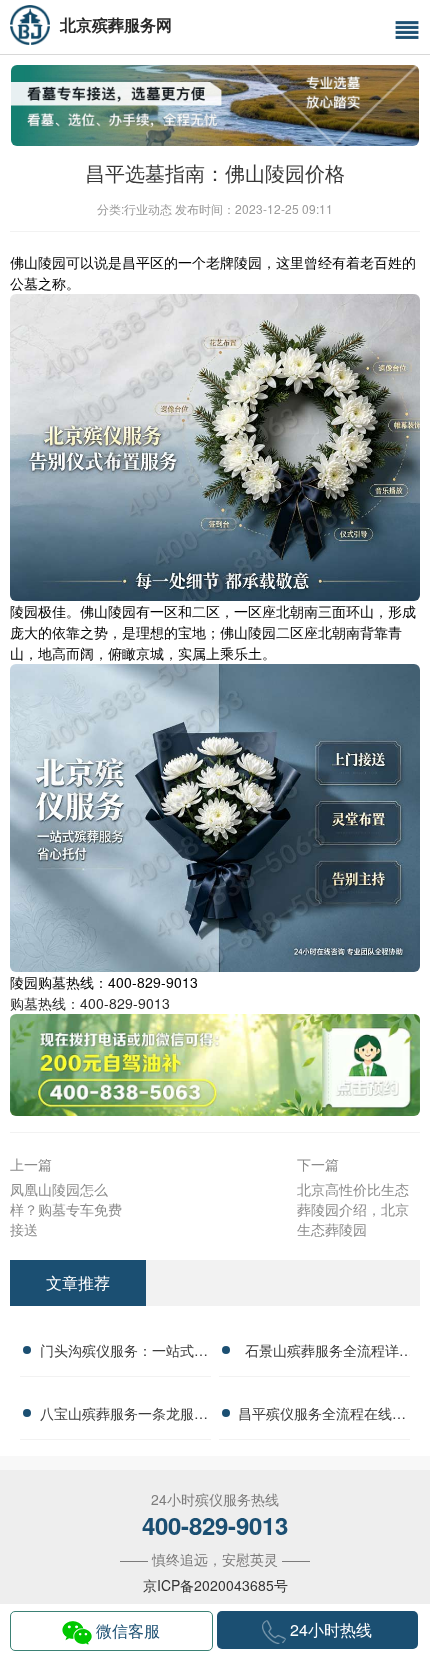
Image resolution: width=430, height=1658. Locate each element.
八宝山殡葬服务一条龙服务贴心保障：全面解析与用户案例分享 (124, 1416)
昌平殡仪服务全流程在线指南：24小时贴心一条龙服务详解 (322, 1416)
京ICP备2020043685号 (215, 1585)
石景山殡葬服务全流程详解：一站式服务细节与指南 (322, 1353)
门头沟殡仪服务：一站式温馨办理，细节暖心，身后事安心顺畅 (124, 1353)
